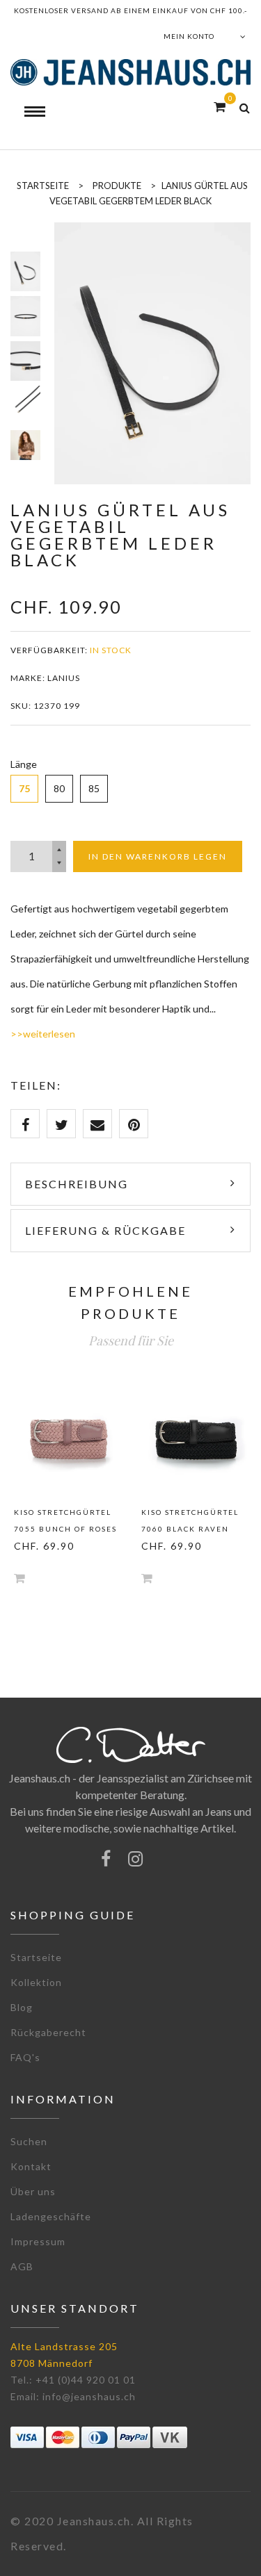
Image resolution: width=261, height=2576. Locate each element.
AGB (22, 2266)
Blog (22, 2007)
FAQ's (25, 2057)
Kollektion (36, 1982)
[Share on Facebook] (25, 1124)
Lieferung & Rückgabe (105, 1230)
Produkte (117, 186)
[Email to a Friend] (97, 1124)
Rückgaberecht (48, 2032)
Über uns (33, 2191)
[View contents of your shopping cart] (220, 107)
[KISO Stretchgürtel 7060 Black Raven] (195, 1439)
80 (59, 788)
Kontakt (31, 2166)
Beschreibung (77, 1184)
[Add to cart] (19, 1578)
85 (94, 788)
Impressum (38, 2241)
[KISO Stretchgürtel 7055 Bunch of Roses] (67, 1439)
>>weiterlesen (43, 1034)
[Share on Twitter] (61, 1124)
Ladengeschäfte (51, 2216)
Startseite (36, 1957)
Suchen (29, 2141)
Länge (24, 764)
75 (24, 788)
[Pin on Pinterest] (134, 1124)
